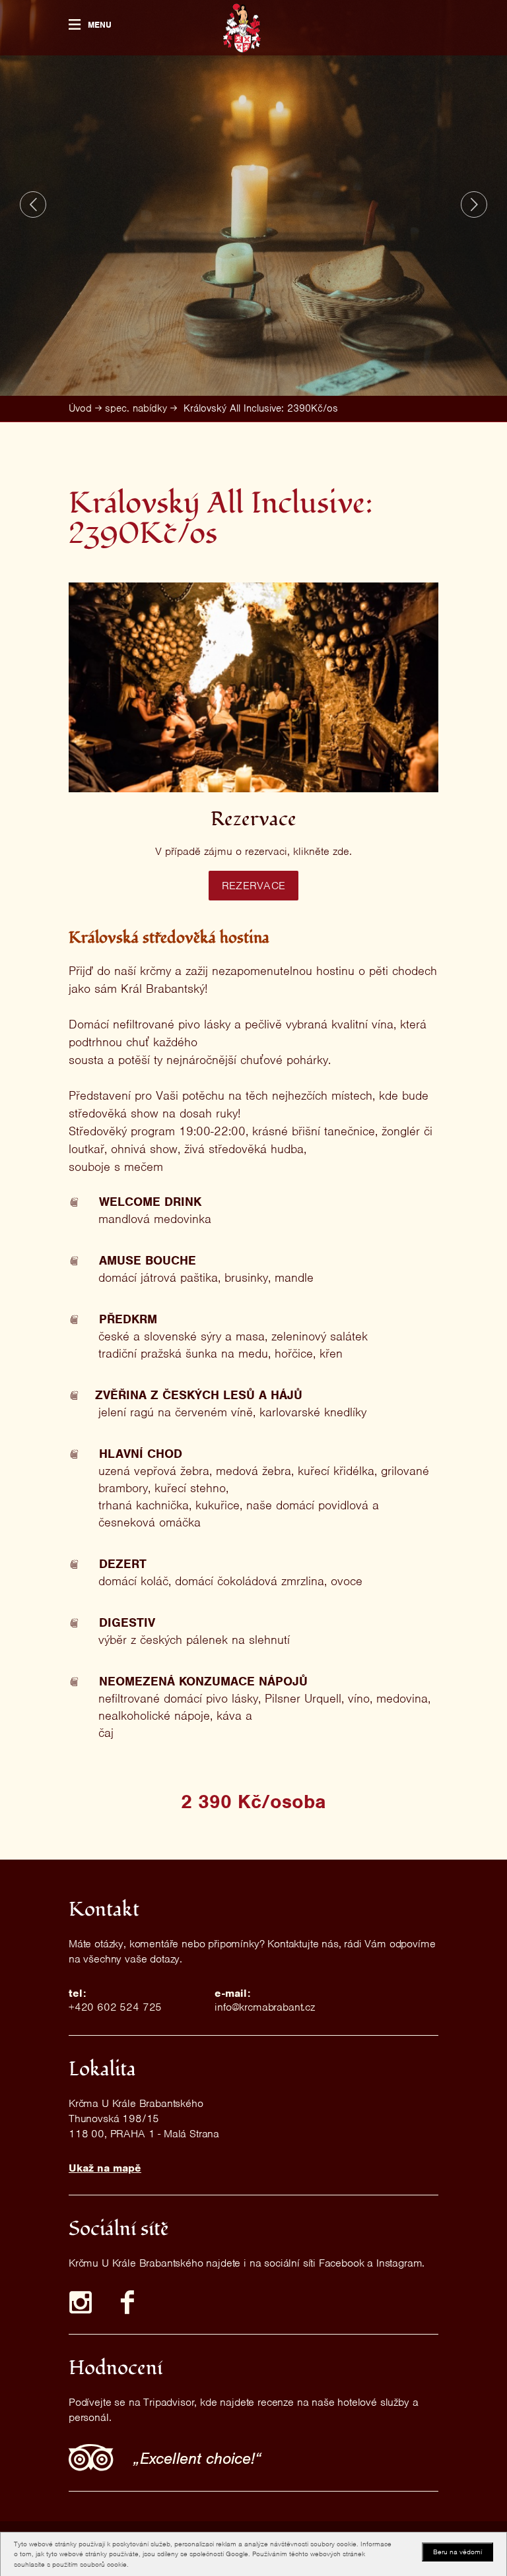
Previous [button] (33, 204)
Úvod (80, 408)
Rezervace (253, 886)
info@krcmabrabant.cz (265, 2007)
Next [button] (474, 204)
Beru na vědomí (457, 2552)
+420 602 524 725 (115, 2007)
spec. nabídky (136, 408)
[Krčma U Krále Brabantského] (242, 28)
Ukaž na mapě (105, 2168)
